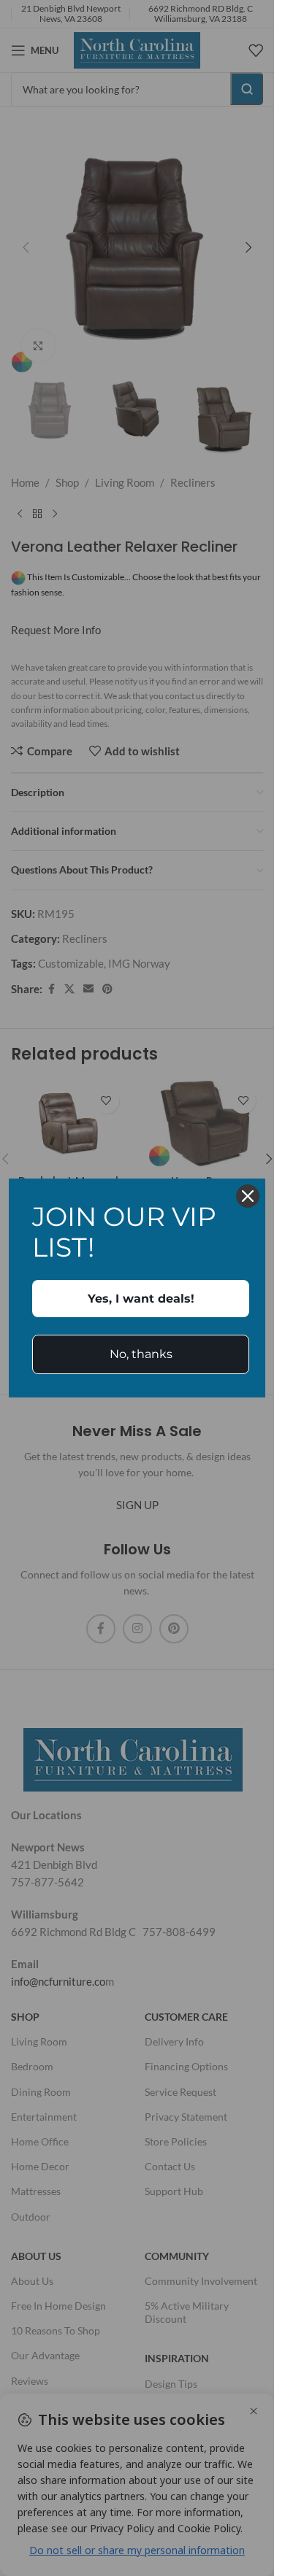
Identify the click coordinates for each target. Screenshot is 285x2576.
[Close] (248, 1196)
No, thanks (141, 1354)
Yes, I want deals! (141, 1299)
